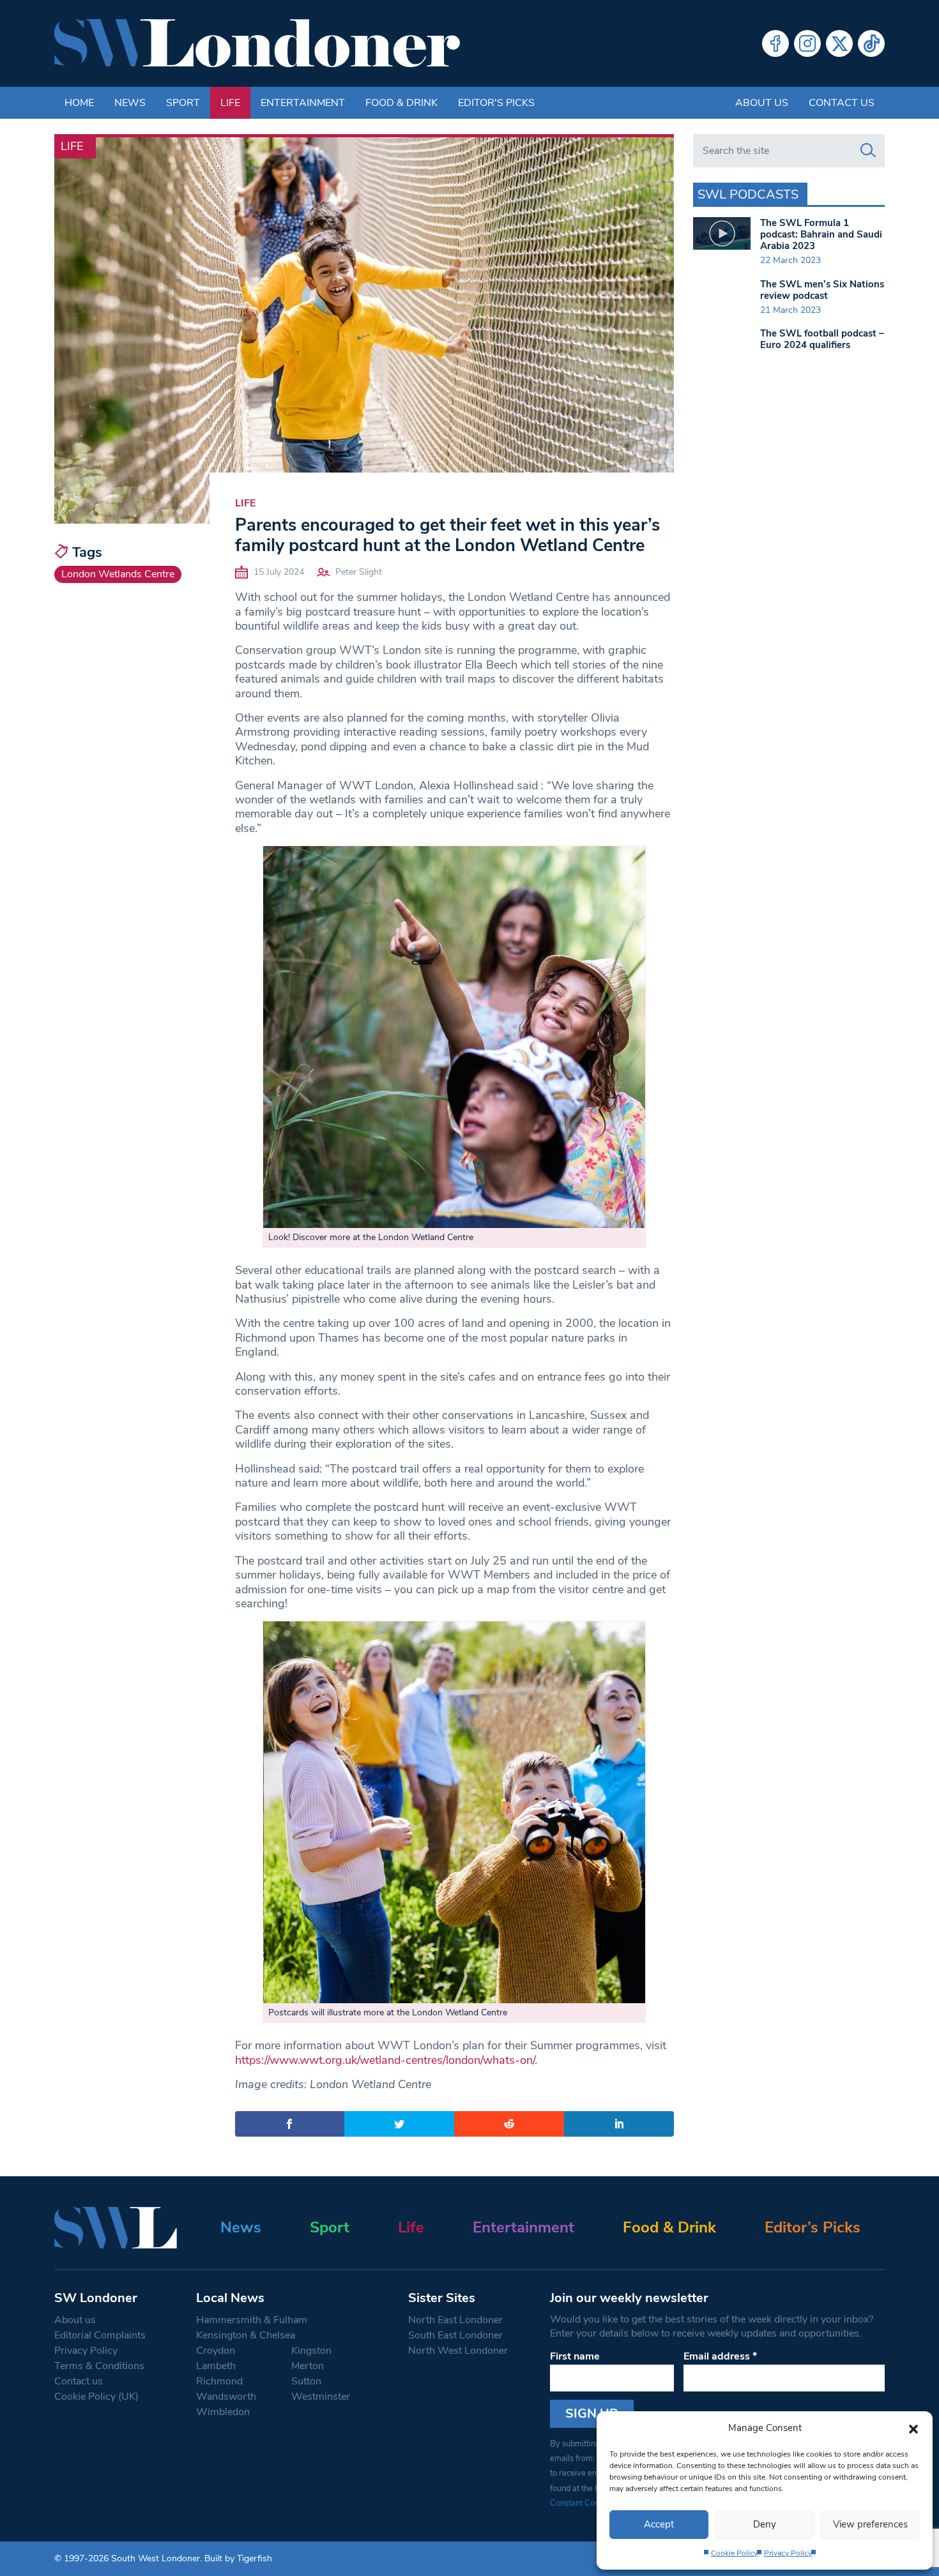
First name (575, 2356)
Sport (183, 103)
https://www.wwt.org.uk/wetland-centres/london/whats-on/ (385, 2060)
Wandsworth (226, 2397)
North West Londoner (458, 2351)
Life (230, 103)
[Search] (868, 151)
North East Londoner (455, 2320)
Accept (659, 2524)
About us (762, 103)
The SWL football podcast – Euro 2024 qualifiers (822, 339)
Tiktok (871, 43)
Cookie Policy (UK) (96, 2397)
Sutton (306, 2381)
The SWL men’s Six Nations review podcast (822, 290)
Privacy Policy (788, 2553)
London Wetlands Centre (118, 574)
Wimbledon (223, 2412)
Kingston (311, 2351)
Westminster (321, 2397)
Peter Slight (359, 572)
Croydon (216, 2351)
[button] (913, 2428)
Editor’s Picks (813, 2227)
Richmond (219, 2381)
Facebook (775, 43)
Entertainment (303, 103)
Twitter (839, 43)
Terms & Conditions (99, 2366)
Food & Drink (401, 103)
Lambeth (216, 2366)
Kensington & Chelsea (246, 2335)
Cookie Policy (734, 2553)
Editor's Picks (496, 103)
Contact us (842, 103)
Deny (765, 2524)
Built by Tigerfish (238, 2558)
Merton (308, 2366)
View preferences (870, 2524)
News (130, 103)
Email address (720, 2356)
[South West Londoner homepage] (257, 43)
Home (79, 103)
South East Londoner (455, 2335)
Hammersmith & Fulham (252, 2320)
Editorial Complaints (100, 2335)
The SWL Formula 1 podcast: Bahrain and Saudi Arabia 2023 (821, 234)
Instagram (807, 43)
